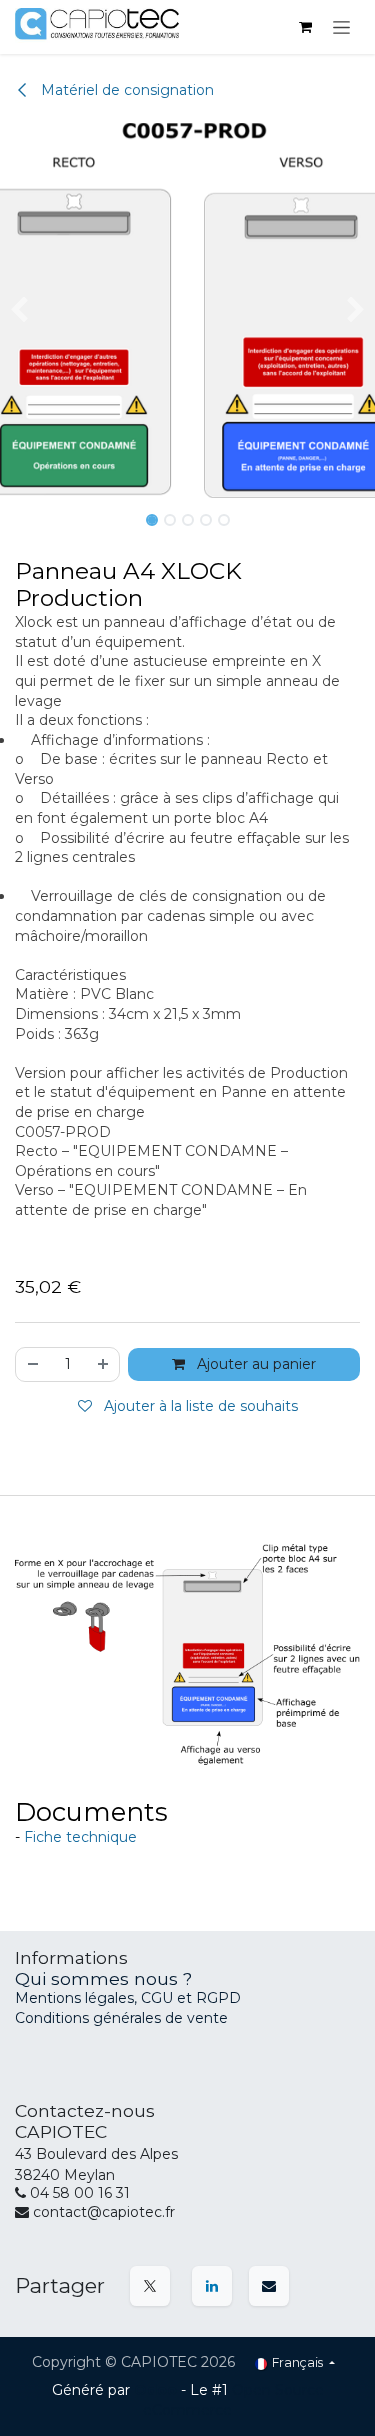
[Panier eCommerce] (305, 27)
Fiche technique (80, 1837)
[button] (19, 310)
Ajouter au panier (254, 1364)
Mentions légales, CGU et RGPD (130, 1998)
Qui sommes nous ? (103, 1978)
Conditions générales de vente (121, 2018)
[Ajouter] (104, 1364)
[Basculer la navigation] (341, 27)
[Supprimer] (32, 1364)
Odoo (157, 2390)
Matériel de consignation (125, 90)
